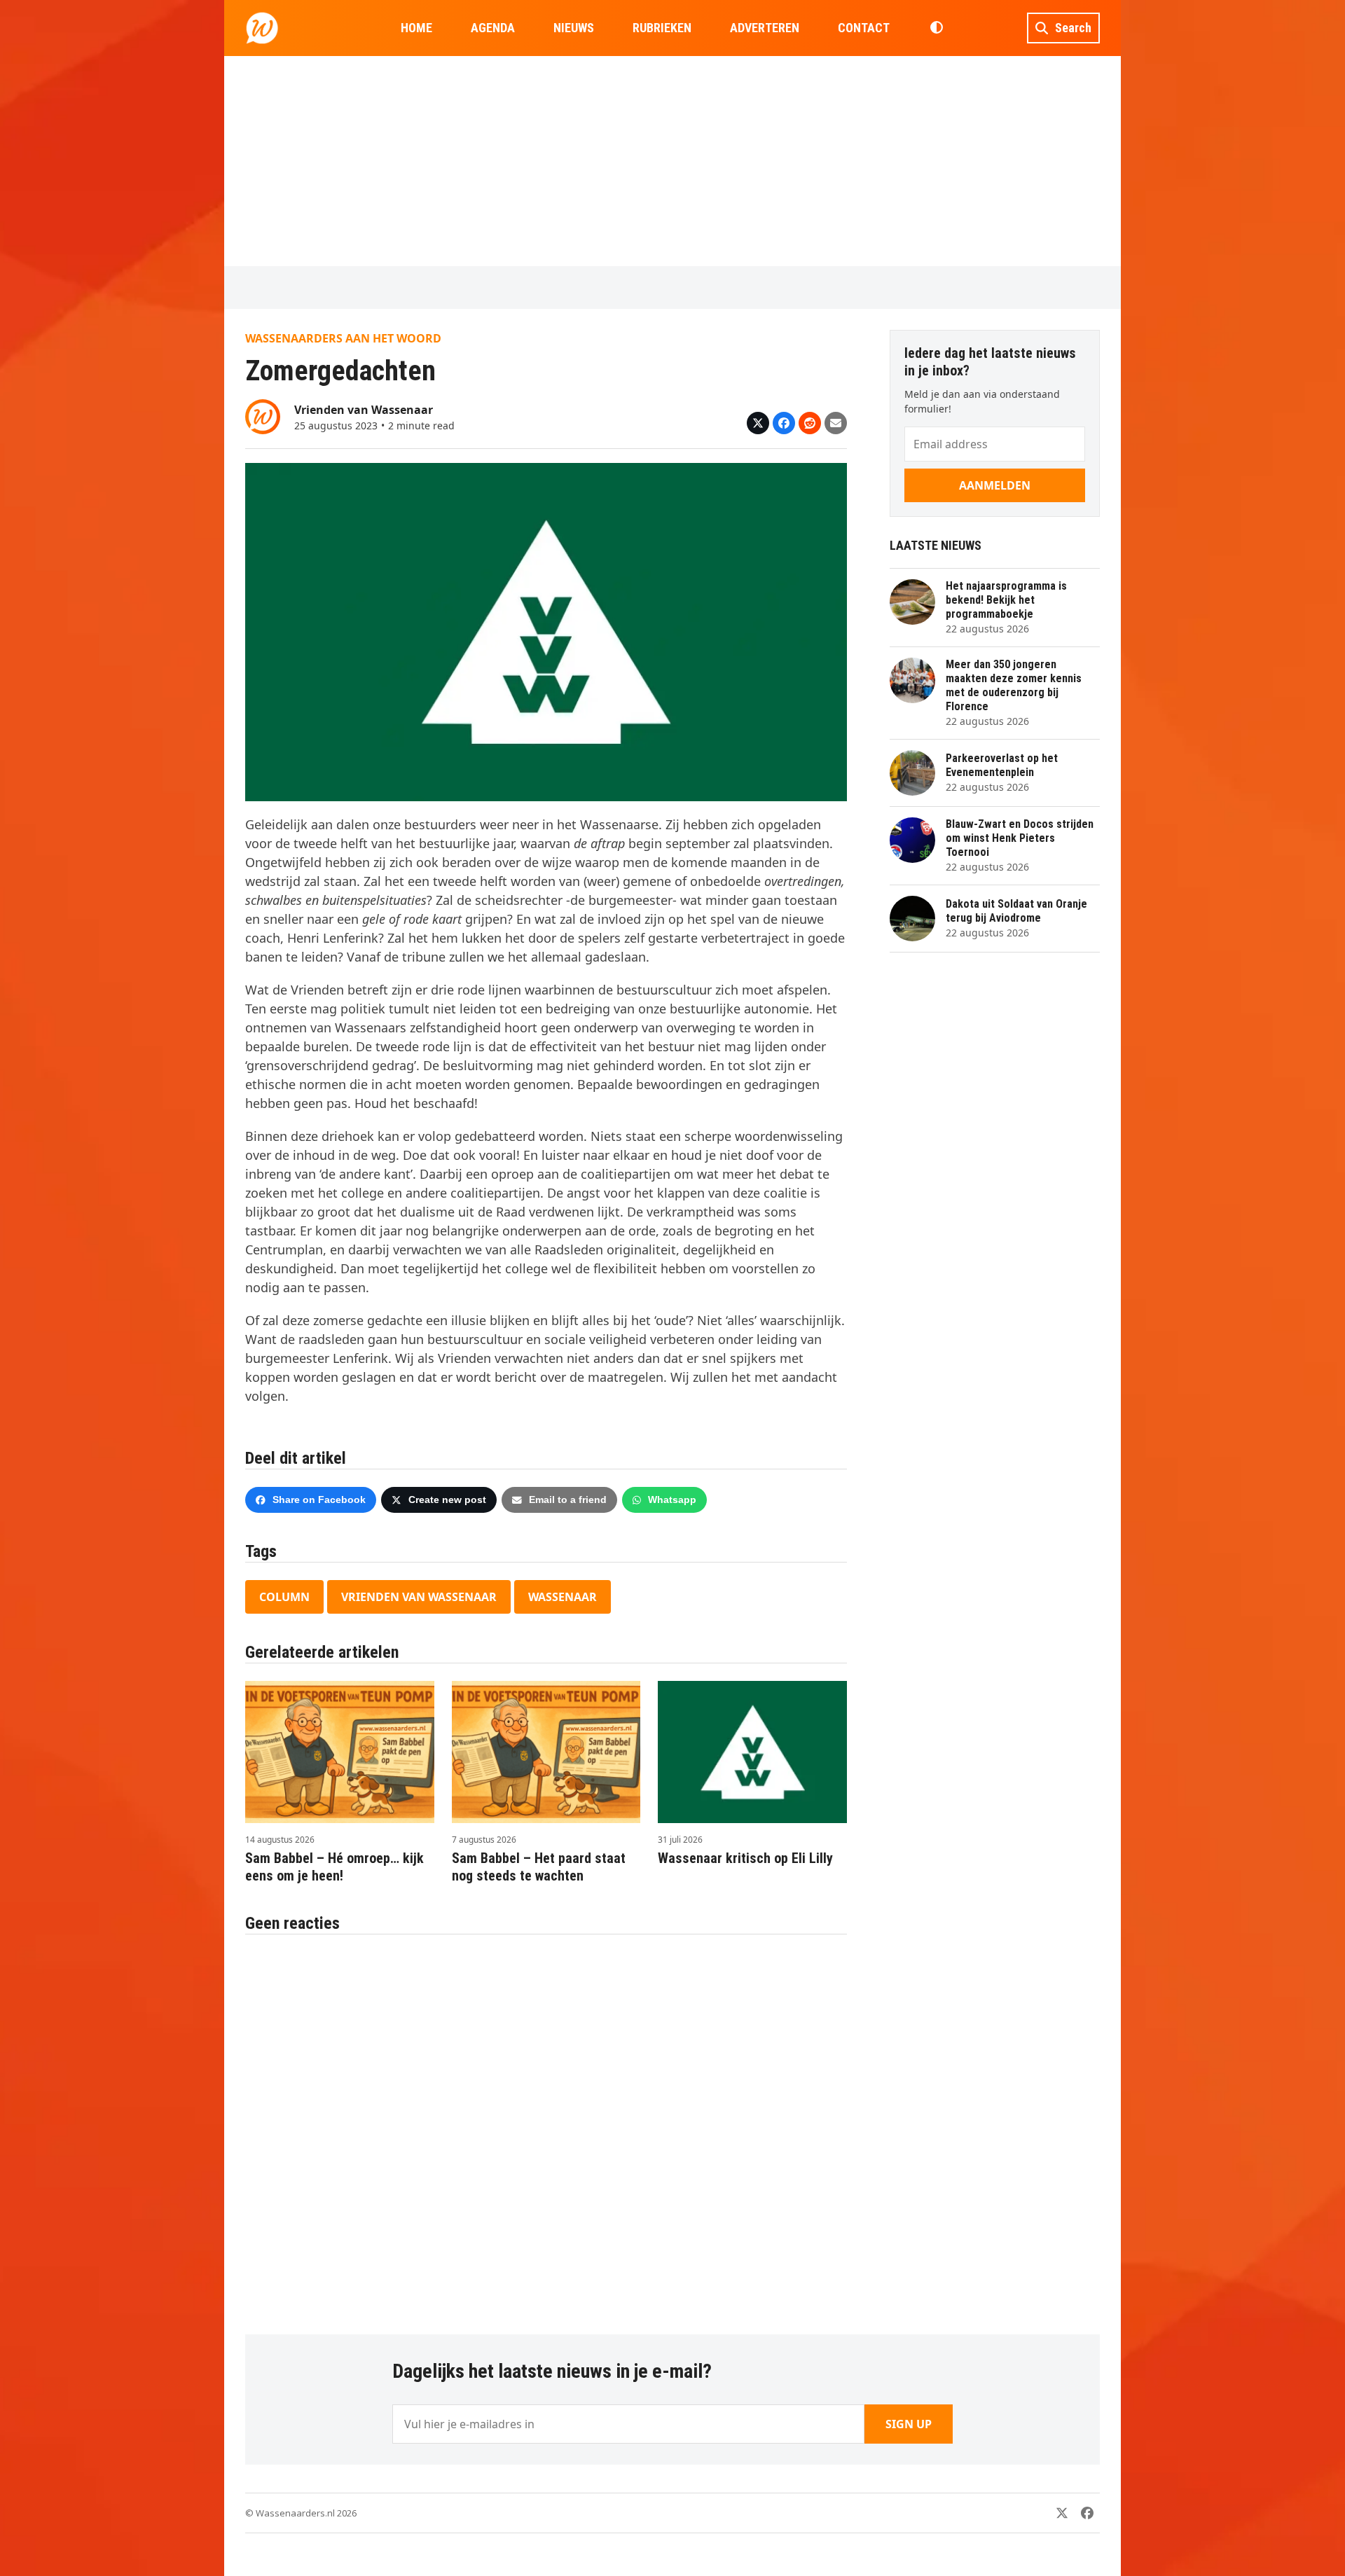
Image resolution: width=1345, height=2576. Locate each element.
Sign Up (909, 2424)
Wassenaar (563, 1597)
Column (284, 1597)
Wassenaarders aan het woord (343, 338)
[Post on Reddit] (810, 423)
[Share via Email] (836, 423)
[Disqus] (546, 2127)
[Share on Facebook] (784, 423)
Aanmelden (995, 485)
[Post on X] (758, 423)
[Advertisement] (672, 161)
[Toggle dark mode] (936, 28)
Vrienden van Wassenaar (419, 1597)
